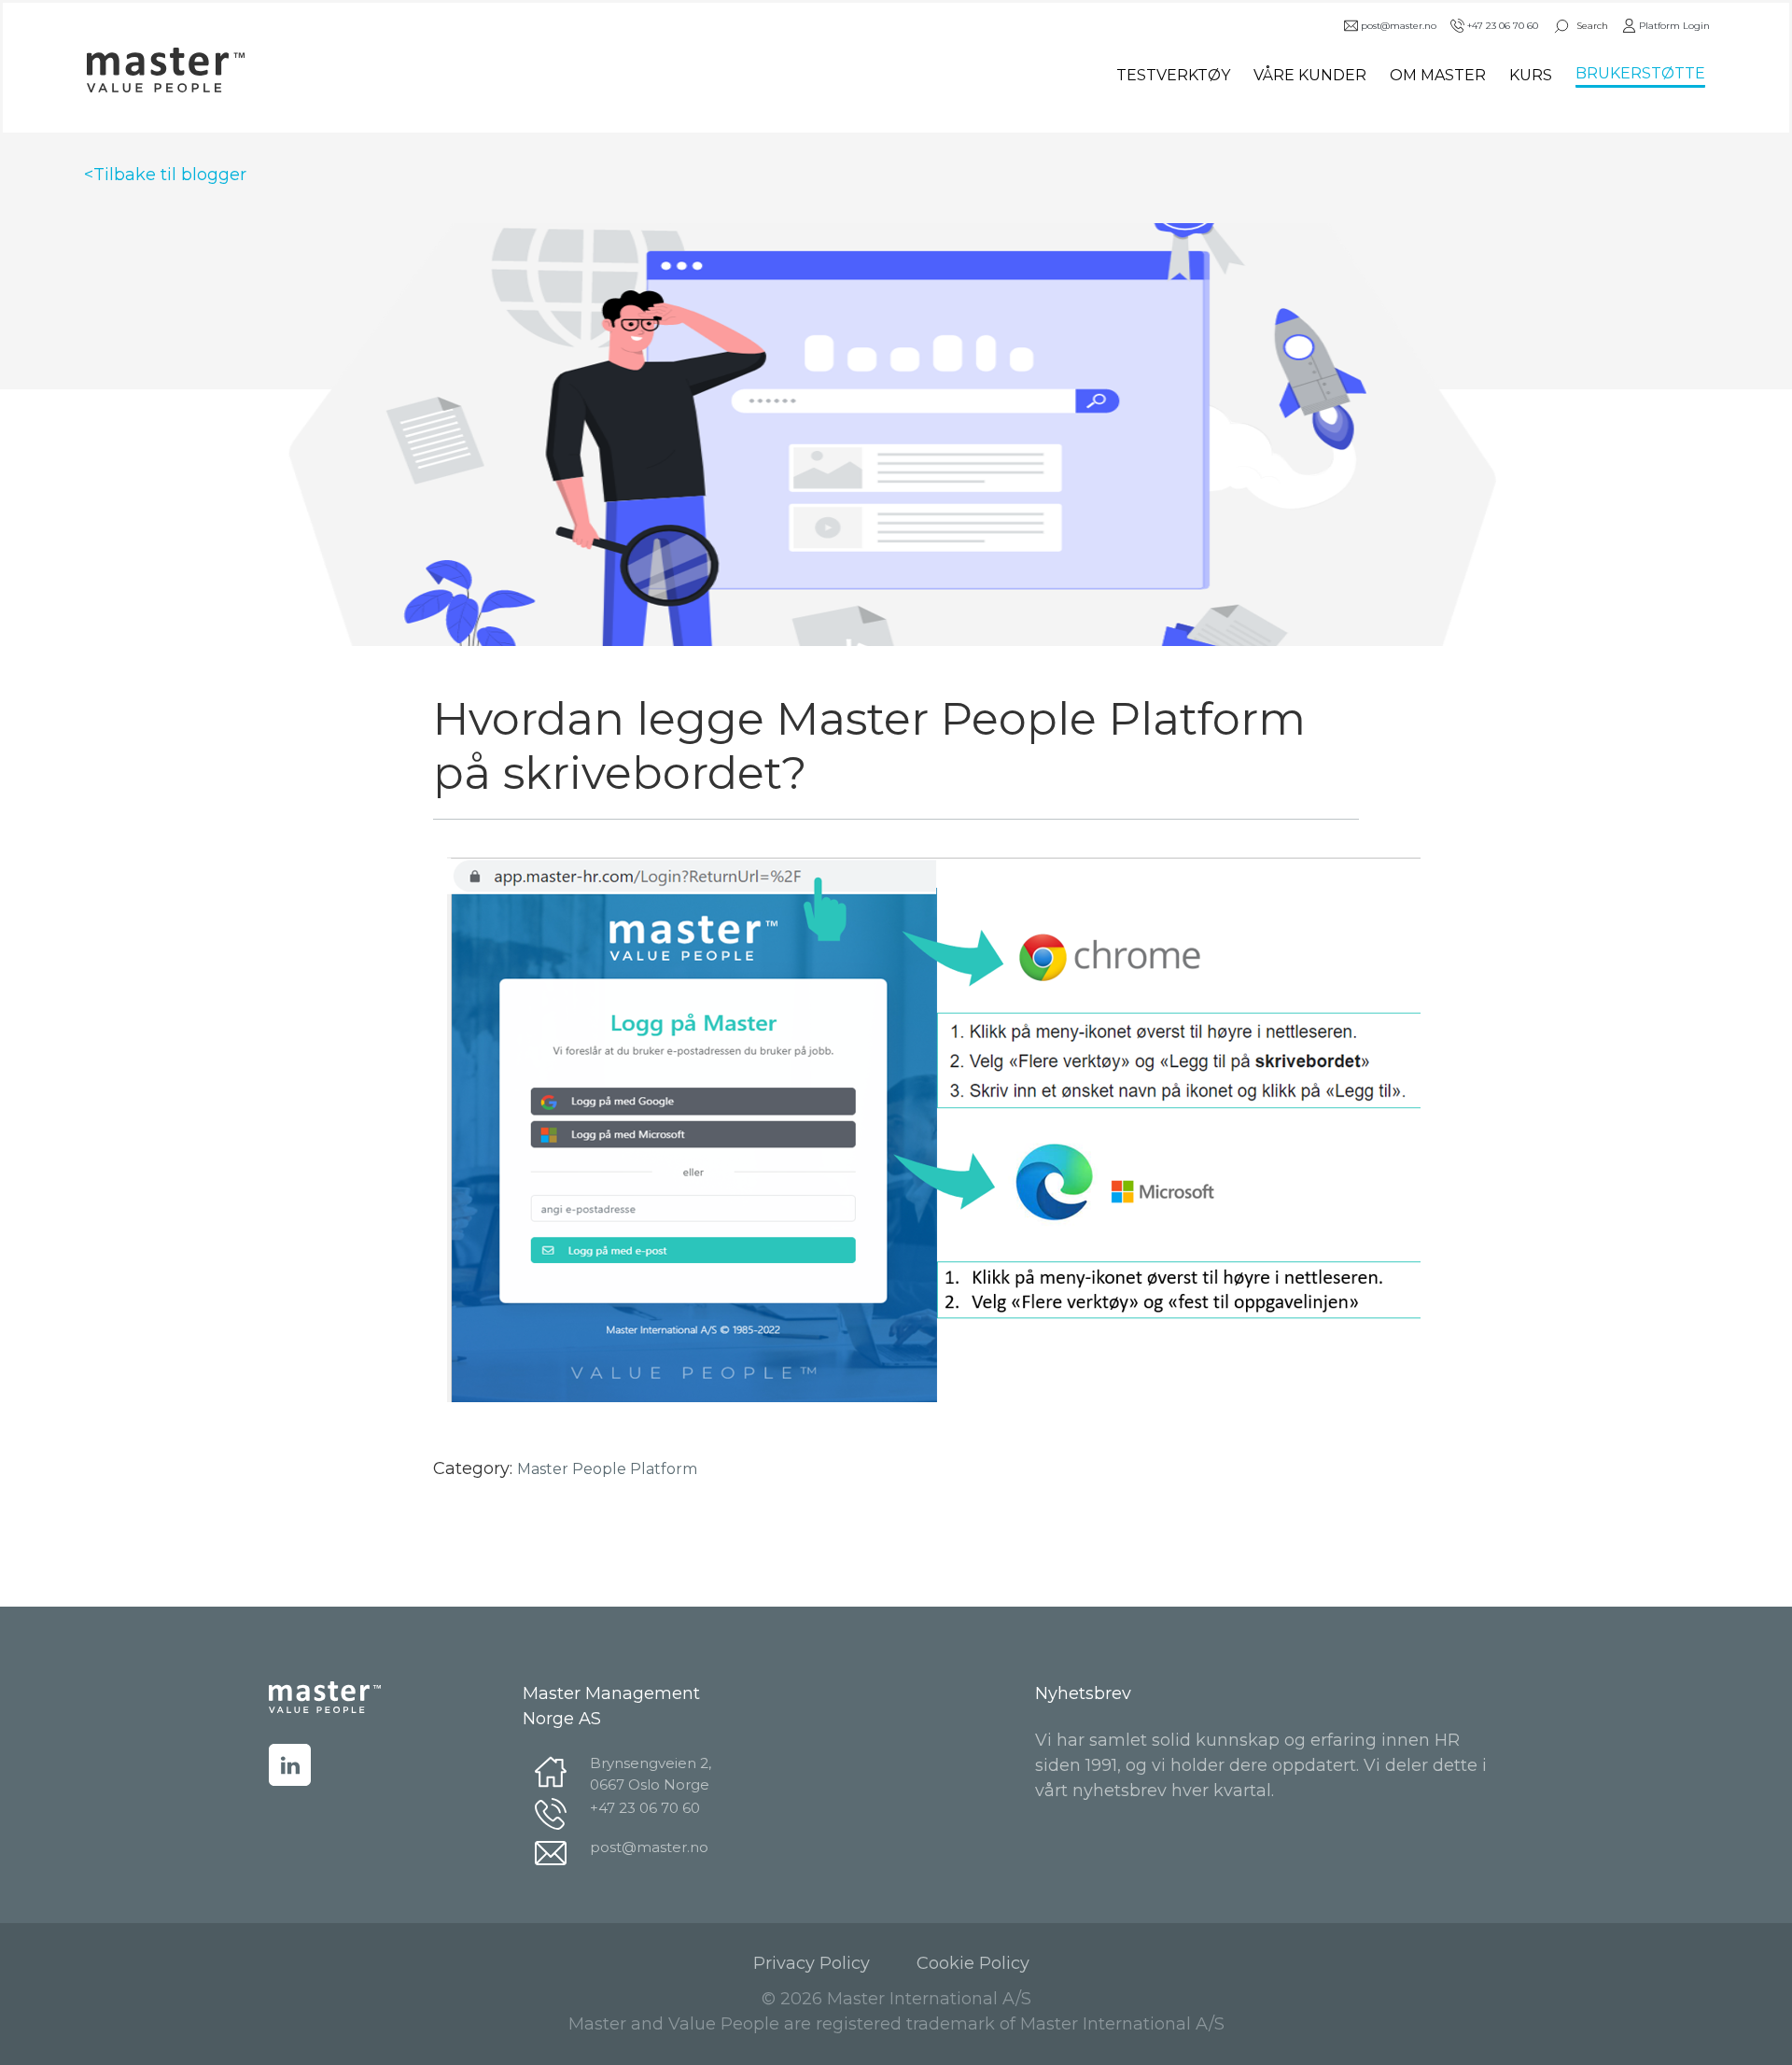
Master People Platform (607, 1469)
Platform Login (1674, 26)
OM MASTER (1438, 75)
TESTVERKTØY (1173, 75)
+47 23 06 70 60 (1503, 26)
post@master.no (1399, 26)
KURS (1531, 75)
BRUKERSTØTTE (1640, 73)
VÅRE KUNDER (1310, 75)
